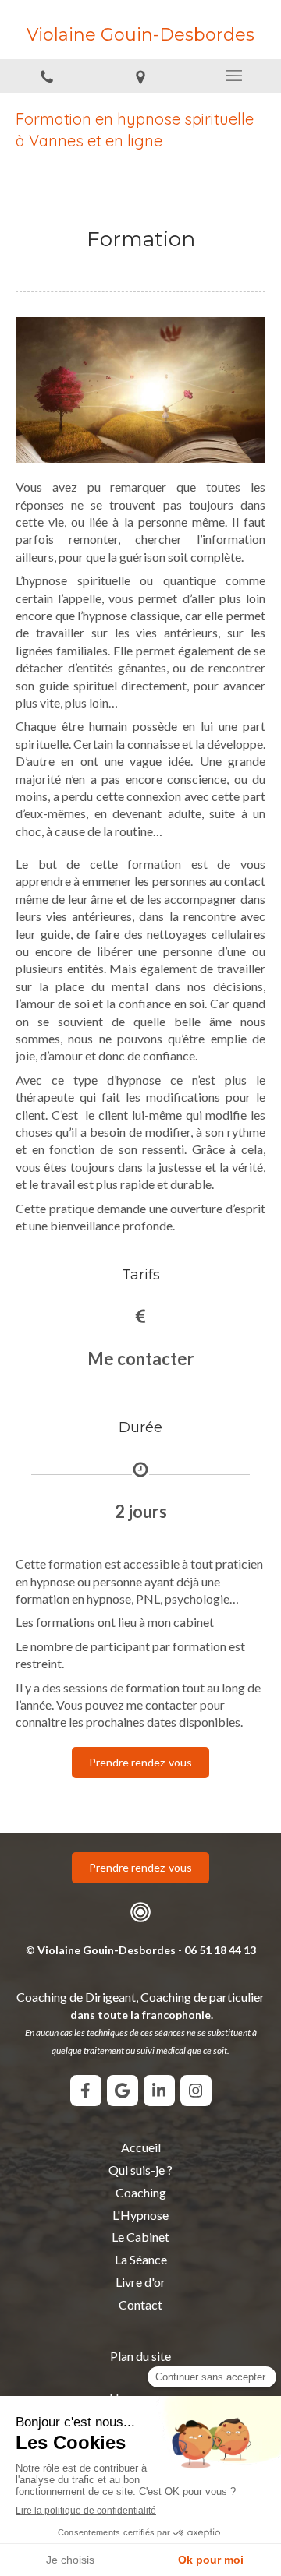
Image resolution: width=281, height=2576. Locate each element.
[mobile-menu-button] (234, 76)
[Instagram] (196, 2091)
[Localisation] (140, 76)
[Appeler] (47, 76)
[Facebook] (86, 2091)
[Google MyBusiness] (123, 2091)
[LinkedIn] (159, 2091)
